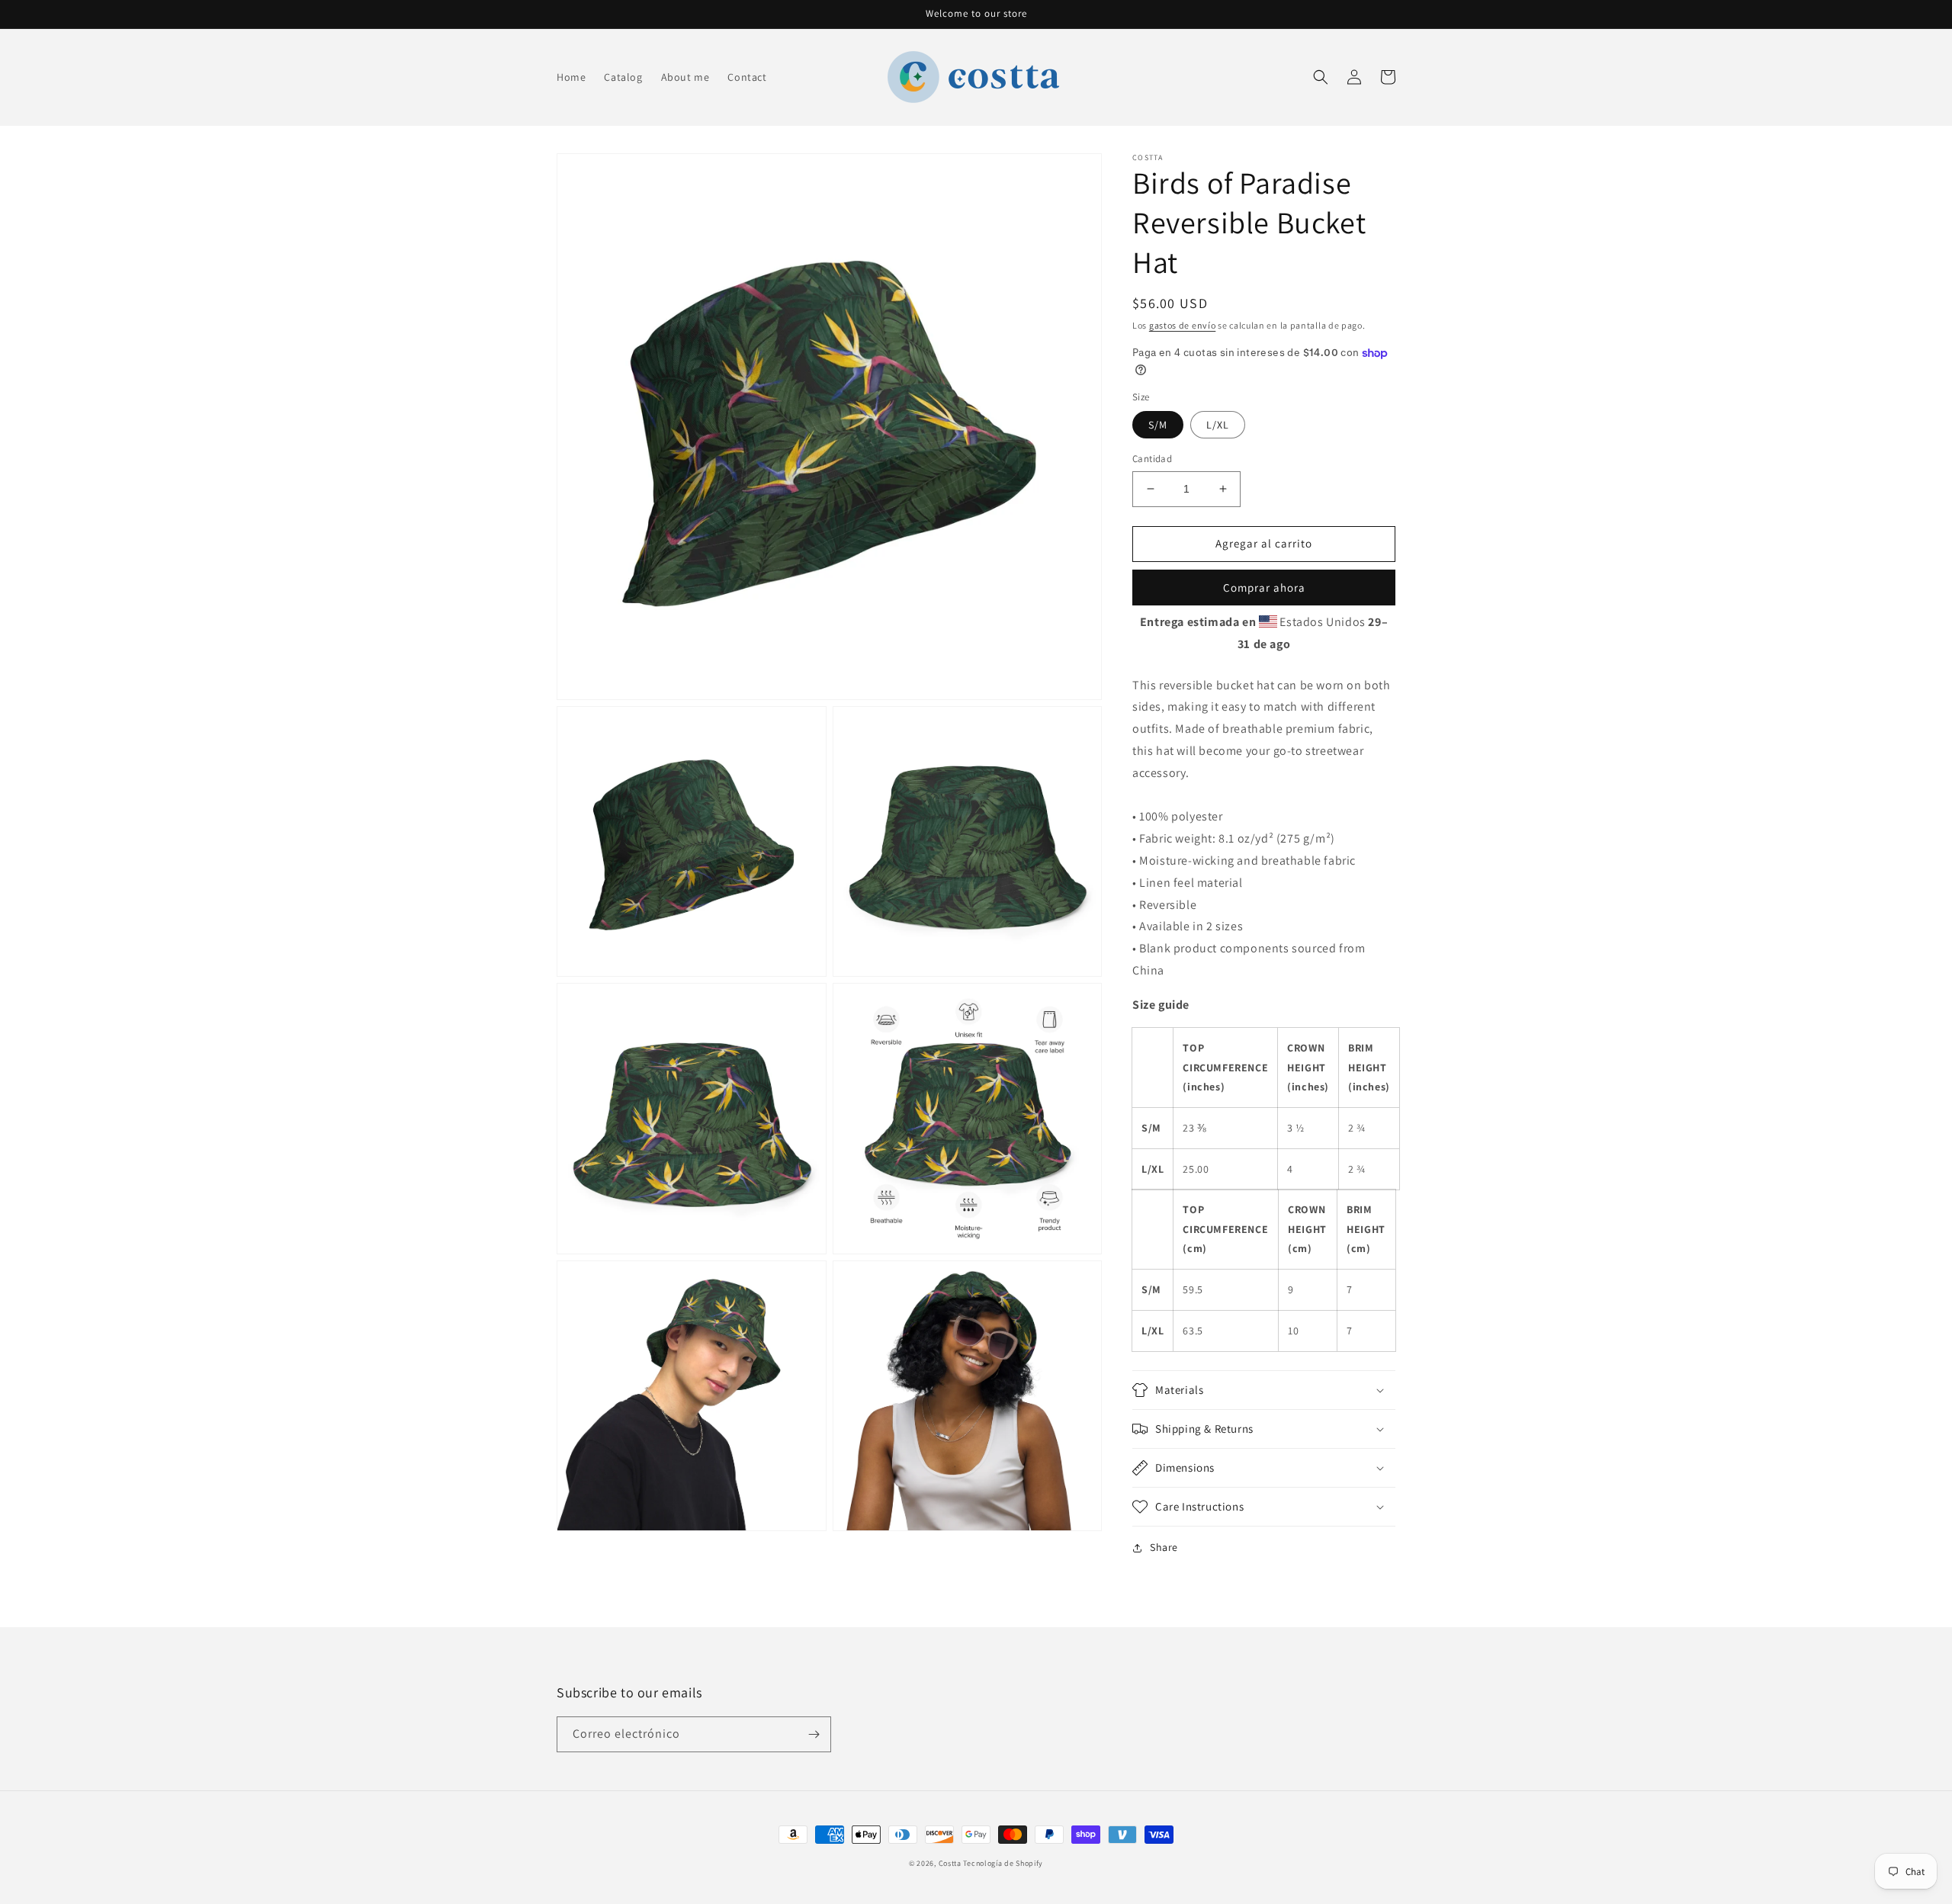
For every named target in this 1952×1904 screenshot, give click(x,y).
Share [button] (1164, 1547)
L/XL (1218, 425)
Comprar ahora (1264, 588)
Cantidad (1152, 459)
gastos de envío (1183, 325)
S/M (1158, 425)
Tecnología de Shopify (1003, 1863)
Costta (950, 1863)
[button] (1321, 77)
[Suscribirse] (814, 1734)
